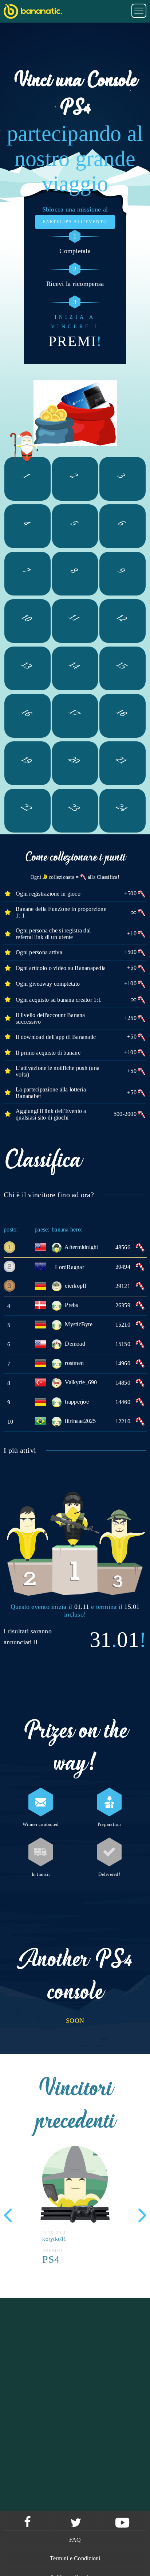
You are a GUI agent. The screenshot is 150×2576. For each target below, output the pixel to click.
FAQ (75, 2540)
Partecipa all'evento (75, 222)
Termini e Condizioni (75, 2558)
